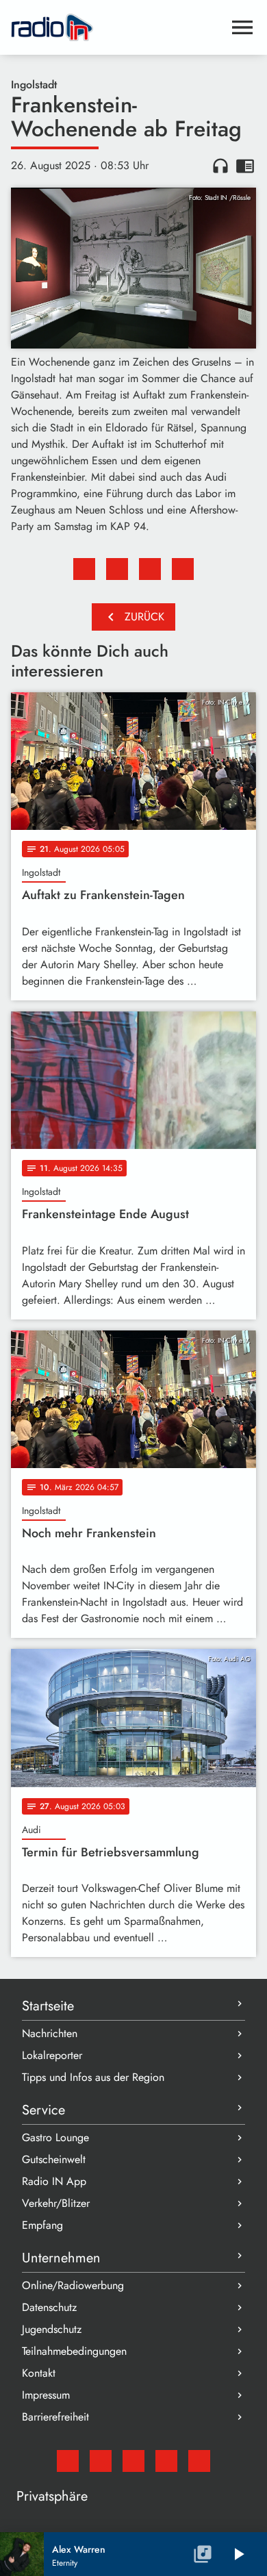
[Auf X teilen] (117, 569)
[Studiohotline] (199, 2461)
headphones (220, 166)
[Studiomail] (68, 2461)
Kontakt (39, 2373)
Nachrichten (50, 2033)
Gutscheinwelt (54, 2159)
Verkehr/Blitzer (56, 2203)
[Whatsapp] (166, 2461)
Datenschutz (49, 2307)
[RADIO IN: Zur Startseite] (117, 27)
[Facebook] (101, 2461)
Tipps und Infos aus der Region (93, 2077)
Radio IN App (54, 2181)
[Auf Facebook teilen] (84, 569)
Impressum (46, 2395)
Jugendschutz (52, 2329)
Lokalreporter (52, 2055)
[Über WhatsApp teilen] (150, 569)
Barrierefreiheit (55, 2417)
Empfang (42, 2225)
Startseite (48, 2006)
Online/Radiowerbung (73, 2285)
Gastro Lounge (55, 2137)
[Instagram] (133, 2461)
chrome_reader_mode (245, 166)
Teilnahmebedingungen (74, 2351)
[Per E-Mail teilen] (183, 569)
